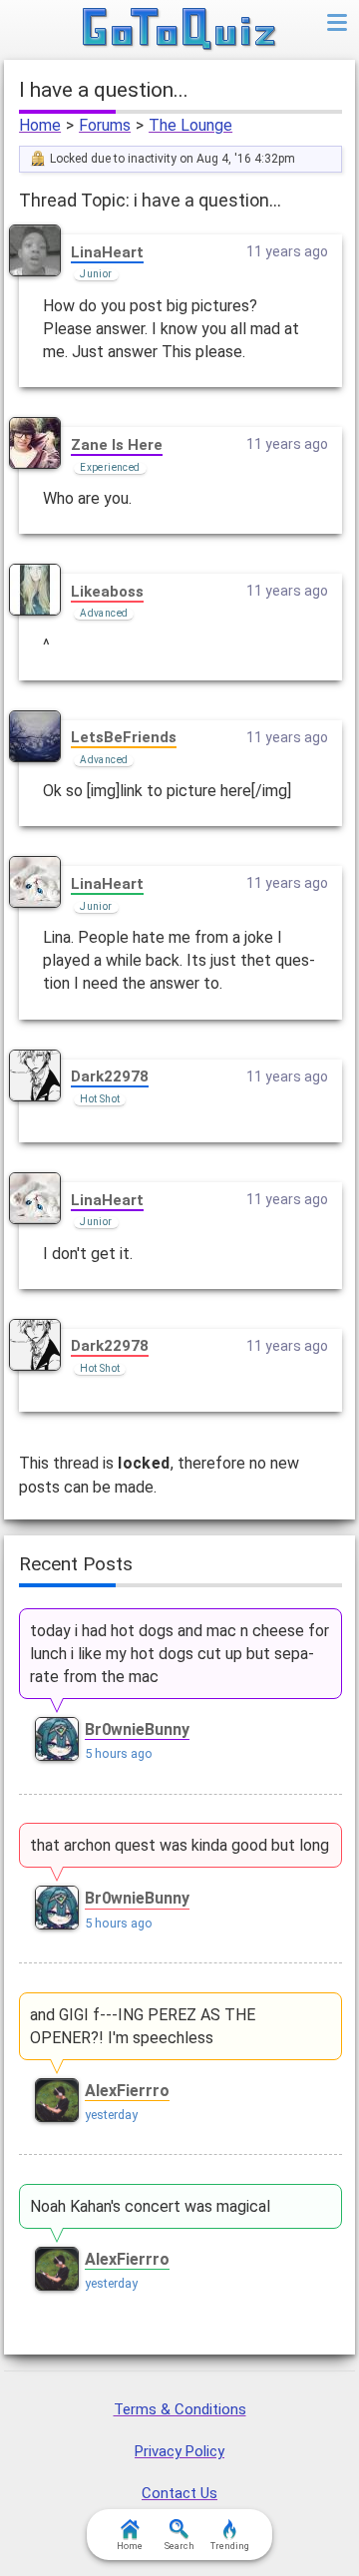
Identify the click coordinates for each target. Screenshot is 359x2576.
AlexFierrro (127, 2091)
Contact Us (179, 2493)
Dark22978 (110, 1076)
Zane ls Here (117, 445)
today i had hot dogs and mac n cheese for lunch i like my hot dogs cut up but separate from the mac (179, 1654)
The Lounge (190, 125)
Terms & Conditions (180, 2409)
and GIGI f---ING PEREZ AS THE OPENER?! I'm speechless (143, 2026)
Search (179, 2546)
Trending (230, 2546)
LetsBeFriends (124, 737)
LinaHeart (107, 252)
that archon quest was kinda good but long (179, 1845)
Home (40, 125)
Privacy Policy (179, 2451)
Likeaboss (107, 592)
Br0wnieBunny (137, 1729)
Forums (105, 125)
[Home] (180, 30)
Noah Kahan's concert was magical (150, 2206)
